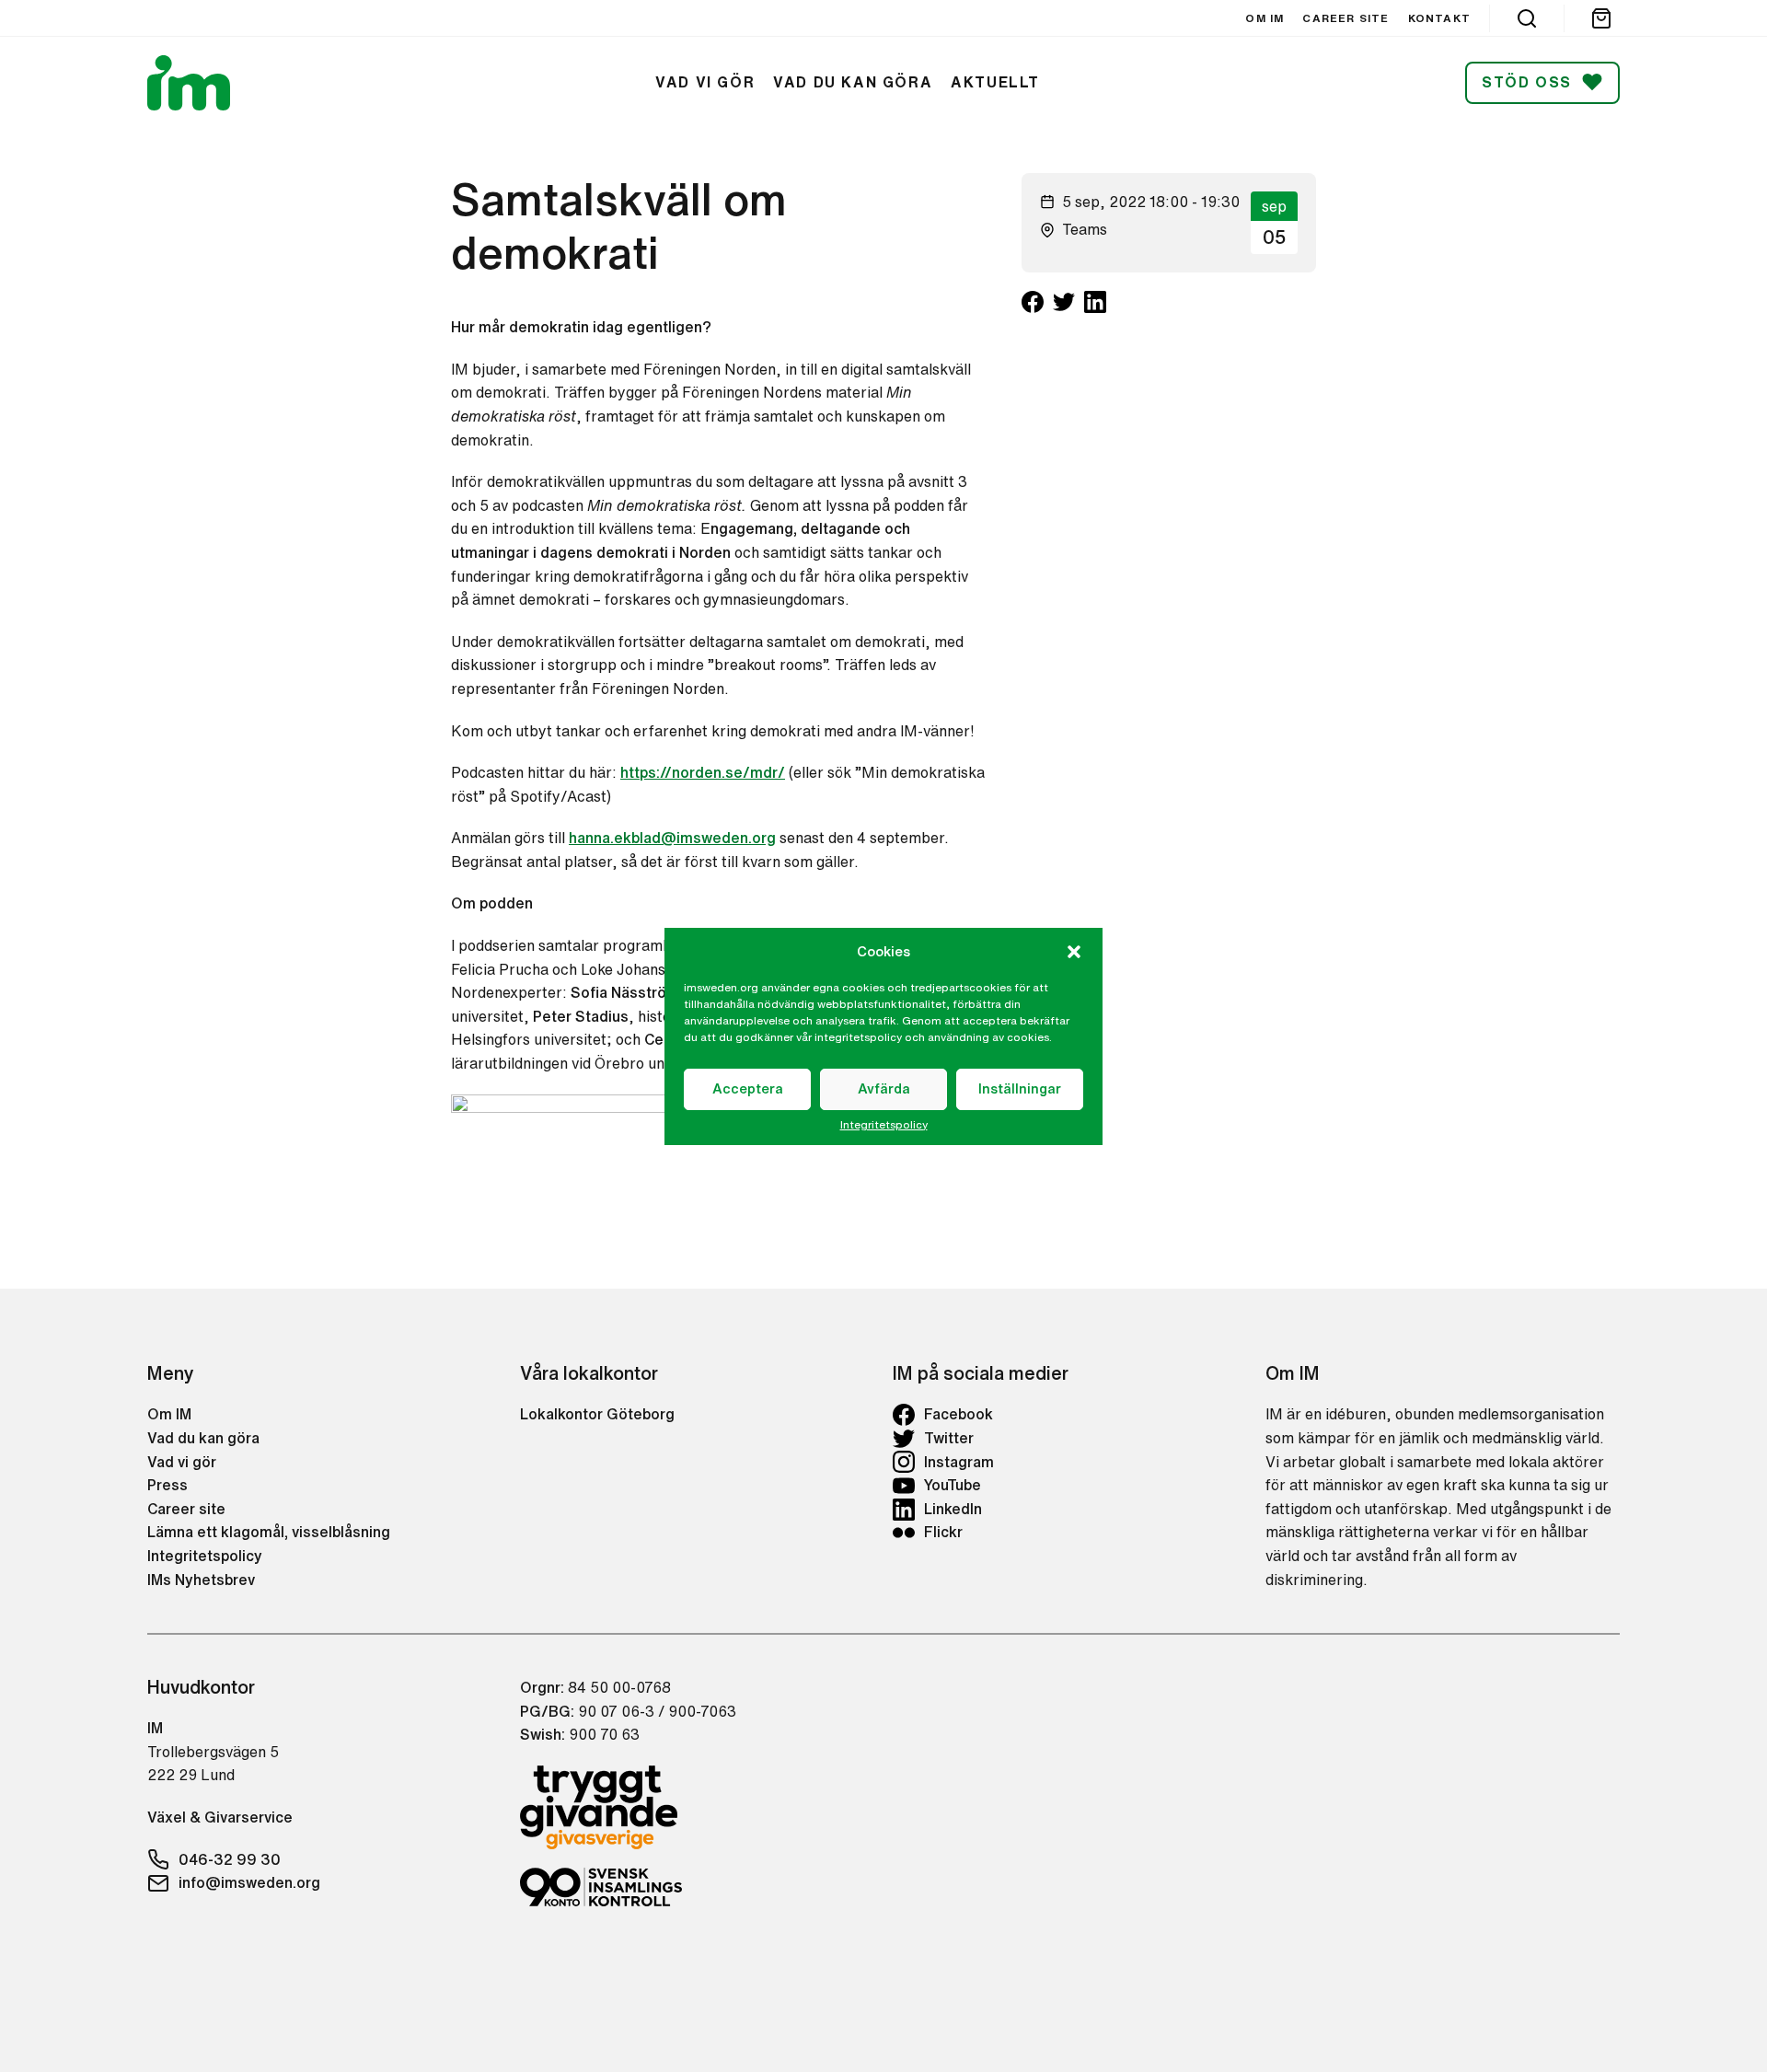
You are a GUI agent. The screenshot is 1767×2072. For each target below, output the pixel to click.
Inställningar (1020, 1088)
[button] (1074, 952)
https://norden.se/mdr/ (703, 772)
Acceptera (748, 1088)
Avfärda (884, 1088)
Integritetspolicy (884, 1125)
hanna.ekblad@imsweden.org (672, 838)
